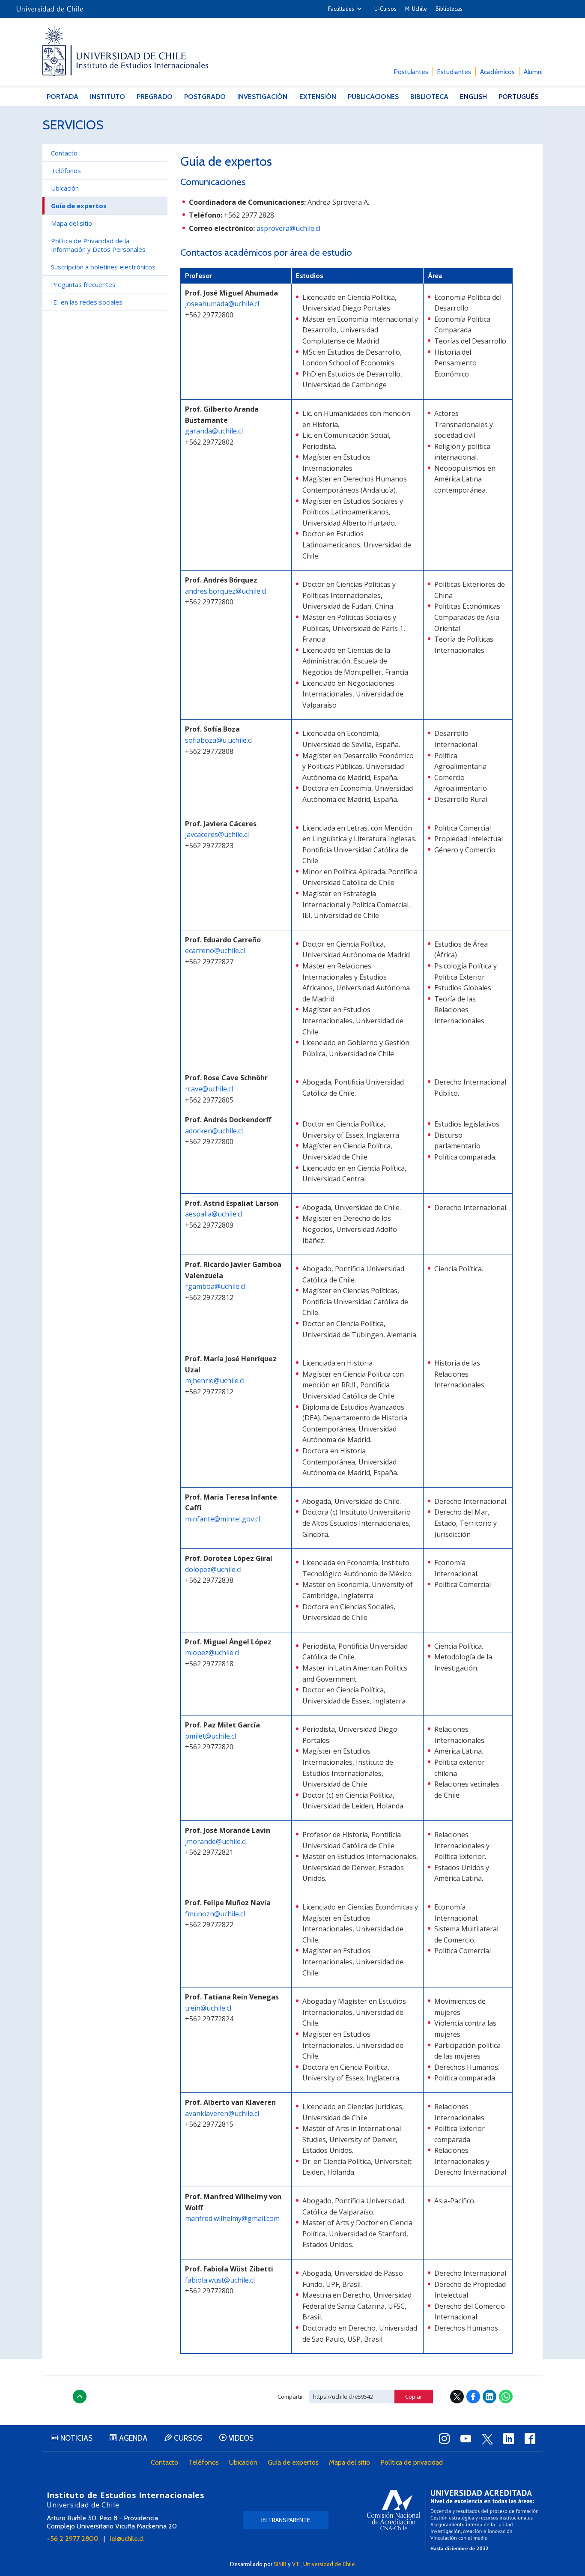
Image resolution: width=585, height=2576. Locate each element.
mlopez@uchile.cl (212, 1653)
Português (518, 97)
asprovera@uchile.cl (288, 228)
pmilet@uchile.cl (210, 1736)
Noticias (76, 2438)
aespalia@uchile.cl (214, 1214)
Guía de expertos (293, 2462)
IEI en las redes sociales (87, 302)
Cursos (188, 2438)
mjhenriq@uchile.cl (215, 1381)
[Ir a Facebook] (530, 2439)
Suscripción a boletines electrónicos (103, 267)
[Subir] (80, 2397)
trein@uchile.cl (208, 2008)
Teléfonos (66, 170)
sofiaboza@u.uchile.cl (219, 740)
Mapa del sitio (72, 223)
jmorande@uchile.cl (216, 1841)
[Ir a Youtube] (466, 2439)
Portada (63, 97)
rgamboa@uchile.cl (215, 1286)
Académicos (497, 72)
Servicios (73, 125)
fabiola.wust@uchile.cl (220, 2280)
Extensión (318, 97)
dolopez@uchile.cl (213, 1569)
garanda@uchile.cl (214, 431)
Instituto (107, 97)
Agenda (133, 2438)
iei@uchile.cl (127, 2539)
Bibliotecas (449, 9)
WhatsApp (506, 2397)
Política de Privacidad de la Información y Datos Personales (98, 245)
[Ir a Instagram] (444, 2439)
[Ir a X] (487, 2439)
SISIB (280, 2564)
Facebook (473, 2397)
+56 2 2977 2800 (73, 2539)
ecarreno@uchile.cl (215, 950)
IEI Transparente (286, 2520)
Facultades (341, 9)
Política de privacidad (412, 2462)
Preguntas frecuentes (83, 284)
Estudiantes (454, 72)
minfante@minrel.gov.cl (222, 1519)
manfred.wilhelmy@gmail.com (232, 2218)
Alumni (533, 72)
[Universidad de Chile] (50, 6)
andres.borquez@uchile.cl (226, 591)
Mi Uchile (416, 9)
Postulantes (411, 72)
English (473, 97)
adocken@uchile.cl (214, 1131)
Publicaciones (373, 97)
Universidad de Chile (329, 2564)
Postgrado (205, 97)
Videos (241, 2438)
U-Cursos (385, 9)
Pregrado (155, 97)
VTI (296, 2564)
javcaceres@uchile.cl (217, 834)
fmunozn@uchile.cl (215, 1914)
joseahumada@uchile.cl (222, 304)
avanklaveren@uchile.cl (222, 2113)
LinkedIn (489, 2397)
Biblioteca (429, 97)
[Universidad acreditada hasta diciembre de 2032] (453, 2520)
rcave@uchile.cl (209, 1089)
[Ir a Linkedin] (508, 2439)
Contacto (64, 153)
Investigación (262, 97)
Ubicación (65, 188)
